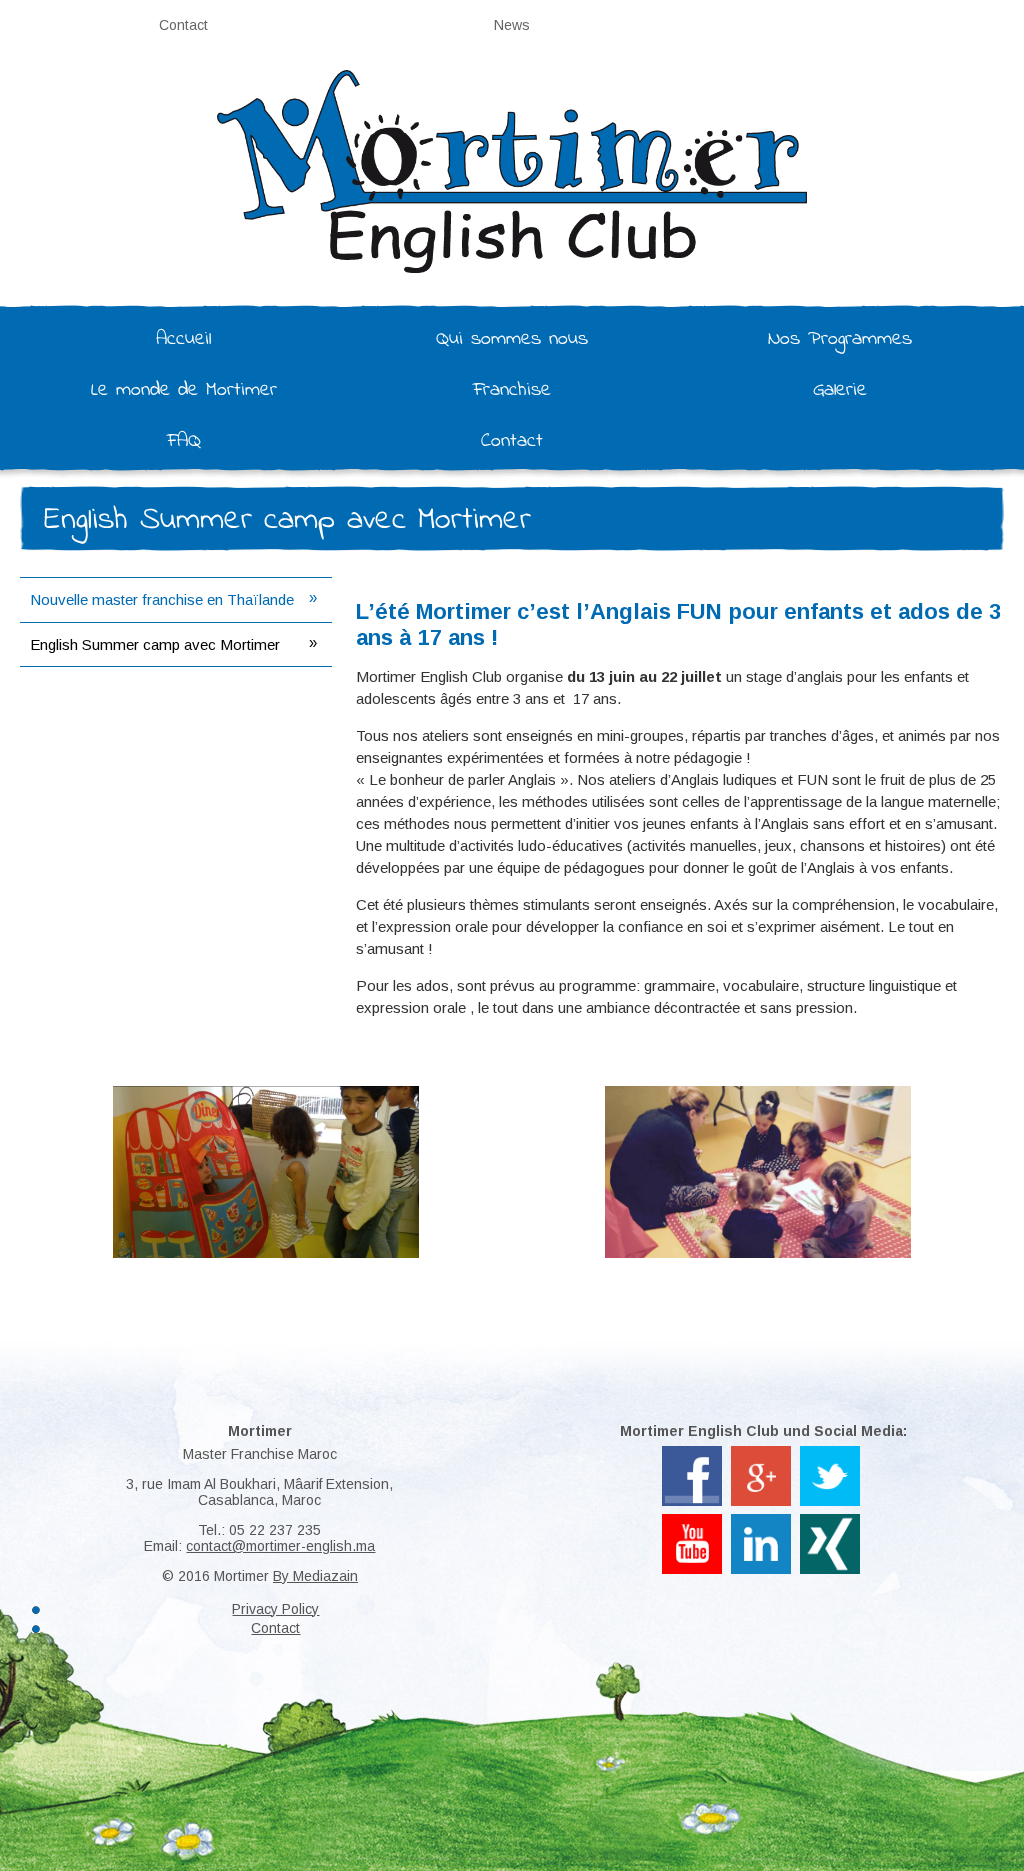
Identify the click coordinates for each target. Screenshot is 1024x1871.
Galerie (840, 390)
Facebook (692, 1454)
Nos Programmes (840, 339)
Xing (830, 1522)
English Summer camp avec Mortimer (155, 644)
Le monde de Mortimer (184, 390)
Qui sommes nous (512, 339)
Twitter (830, 1454)
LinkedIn (761, 1522)
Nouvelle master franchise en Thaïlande (162, 599)
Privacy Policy (275, 1609)
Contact (183, 25)
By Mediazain (315, 1576)
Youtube (692, 1522)
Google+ (761, 1454)
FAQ (184, 441)
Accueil (183, 339)
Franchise (512, 390)
